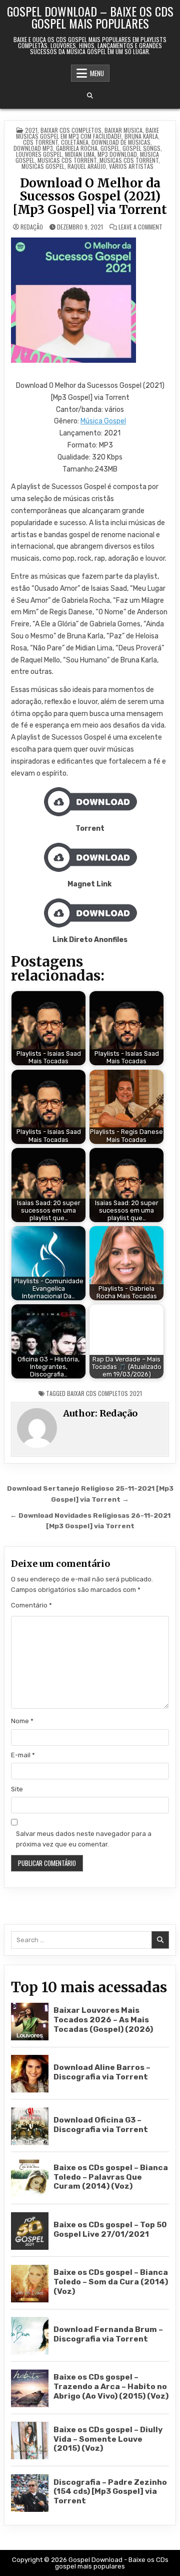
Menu (97, 73)
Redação (32, 227)
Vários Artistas (131, 166)
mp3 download (117, 154)
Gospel (110, 148)
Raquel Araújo (87, 166)
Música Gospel (103, 421)
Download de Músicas (121, 142)
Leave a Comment (140, 227)
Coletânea (75, 142)
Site (17, 1789)
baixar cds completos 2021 (104, 1393)
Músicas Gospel (43, 166)
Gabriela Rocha (77, 148)
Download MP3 (33, 148)
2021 (31, 130)
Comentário (31, 1605)
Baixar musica (123, 130)
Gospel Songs (141, 148)
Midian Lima (80, 154)
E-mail (23, 1755)
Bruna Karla (141, 136)
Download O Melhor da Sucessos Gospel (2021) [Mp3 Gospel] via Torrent (90, 196)
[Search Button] (90, 96)
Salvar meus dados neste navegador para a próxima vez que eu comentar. (84, 1839)
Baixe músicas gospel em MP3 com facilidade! (87, 133)
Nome (22, 1721)
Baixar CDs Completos (71, 130)
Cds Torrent (40, 142)
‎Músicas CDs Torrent (129, 160)
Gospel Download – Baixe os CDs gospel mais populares (90, 17)
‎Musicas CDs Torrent (67, 160)
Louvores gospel (39, 154)
